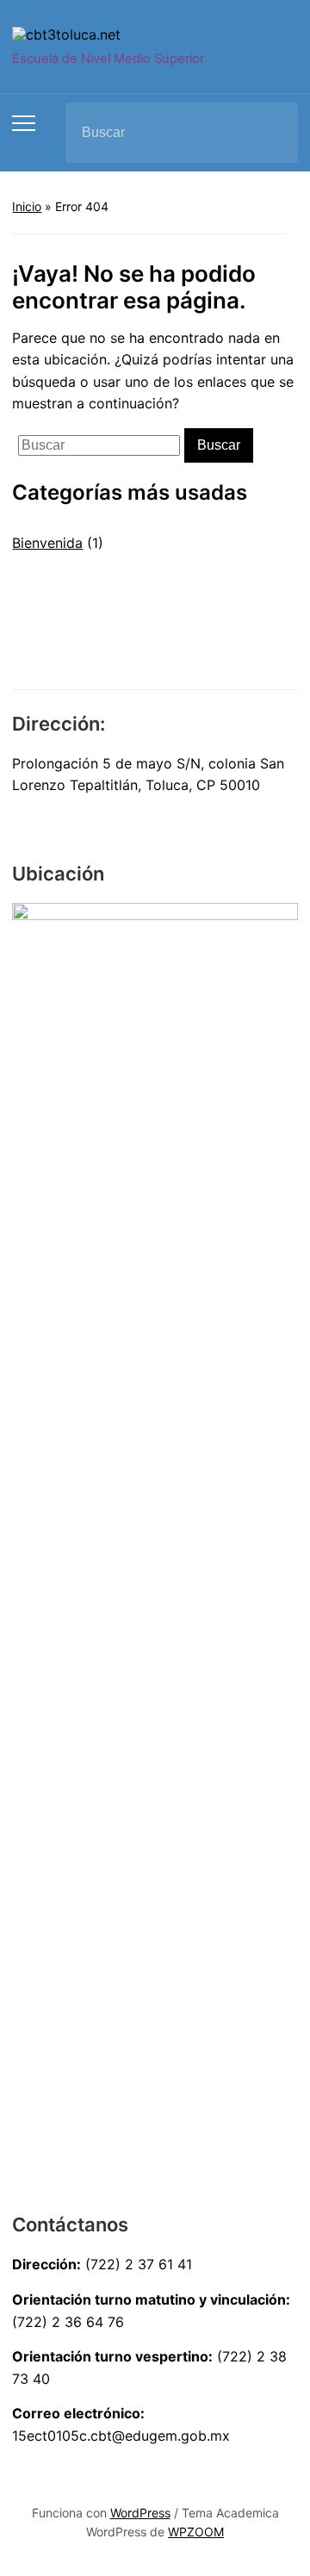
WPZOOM (196, 2532)
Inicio (27, 206)
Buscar (270, 133)
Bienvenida (47, 543)
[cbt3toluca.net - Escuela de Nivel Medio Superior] (66, 34)
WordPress (140, 2513)
